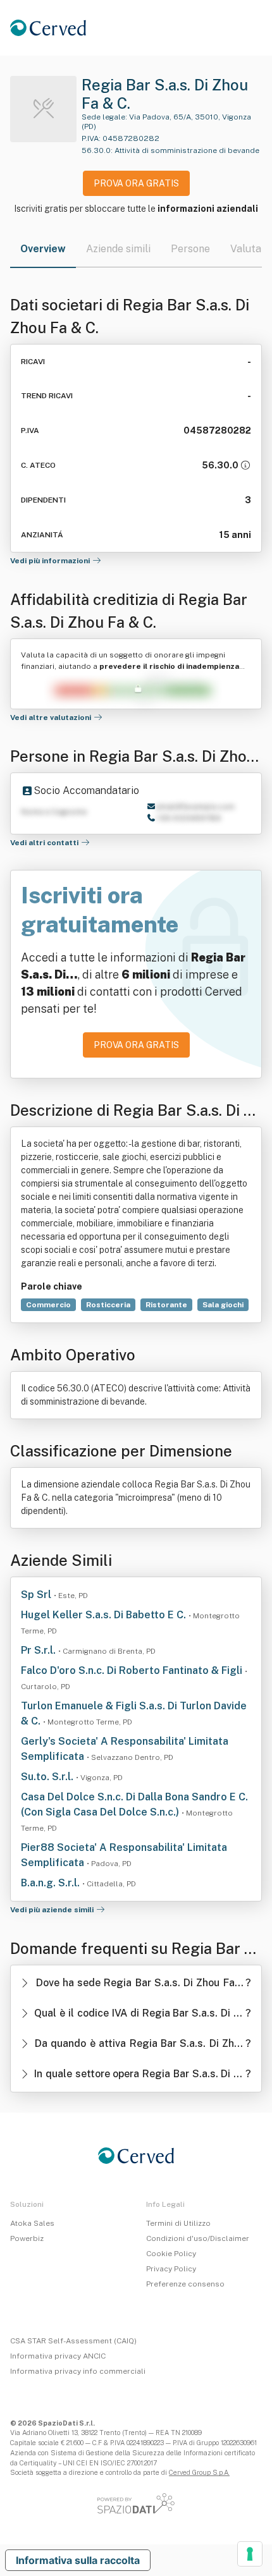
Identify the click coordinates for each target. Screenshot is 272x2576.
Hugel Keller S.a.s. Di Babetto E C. (105, 1615)
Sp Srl (37, 1595)
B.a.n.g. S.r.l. (52, 1883)
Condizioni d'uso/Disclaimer (198, 2238)
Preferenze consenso (185, 2284)
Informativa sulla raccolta (78, 2560)
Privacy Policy (171, 2269)
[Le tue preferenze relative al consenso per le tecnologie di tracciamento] (250, 2554)
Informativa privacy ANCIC (58, 2356)
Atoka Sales (32, 2223)
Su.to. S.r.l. (48, 1777)
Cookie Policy (171, 2254)
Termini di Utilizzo (178, 2223)
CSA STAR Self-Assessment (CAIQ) (73, 2341)
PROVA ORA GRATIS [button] (136, 183)
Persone (190, 249)
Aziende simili (118, 249)
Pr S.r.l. (40, 1650)
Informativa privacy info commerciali (78, 2371)
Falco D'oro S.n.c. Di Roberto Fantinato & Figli (133, 1670)
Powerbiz (27, 2238)
